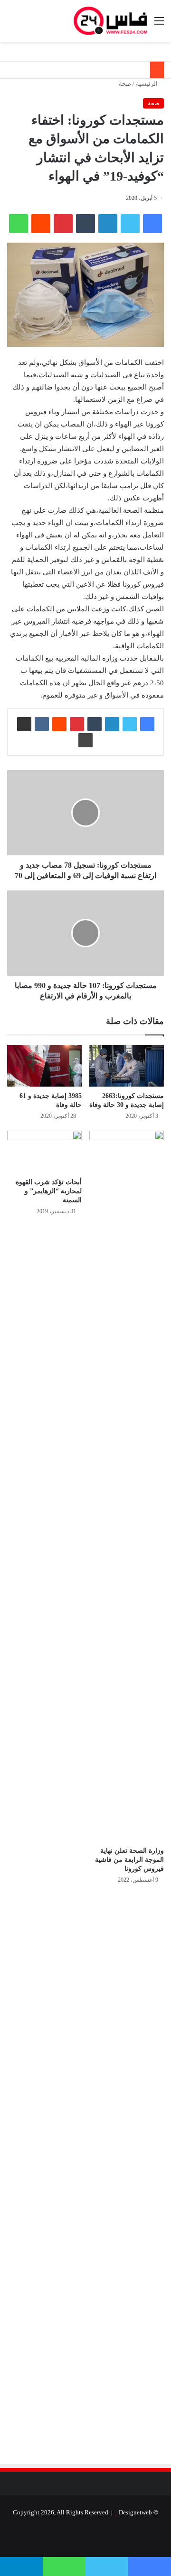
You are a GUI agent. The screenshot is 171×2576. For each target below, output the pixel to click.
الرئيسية (147, 84)
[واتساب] (19, 224)
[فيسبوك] (152, 224)
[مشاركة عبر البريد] (24, 724)
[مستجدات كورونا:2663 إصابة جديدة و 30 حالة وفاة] (127, 1066)
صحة (125, 84)
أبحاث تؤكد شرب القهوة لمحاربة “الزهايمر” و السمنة (49, 1191)
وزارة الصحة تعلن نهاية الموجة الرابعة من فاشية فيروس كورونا (129, 1860)
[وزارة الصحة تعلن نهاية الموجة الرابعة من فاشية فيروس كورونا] (127, 1486)
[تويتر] (130, 224)
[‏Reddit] (41, 224)
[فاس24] (110, 21)
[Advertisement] (84, 1993)
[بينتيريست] (63, 224)
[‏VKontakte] (42, 724)
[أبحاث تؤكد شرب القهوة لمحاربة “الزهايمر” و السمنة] (44, 1152)
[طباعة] (85, 740)
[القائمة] (159, 24)
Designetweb (135, 2512)
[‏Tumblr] (85, 224)
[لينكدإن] (108, 224)
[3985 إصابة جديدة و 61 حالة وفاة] (44, 1066)
